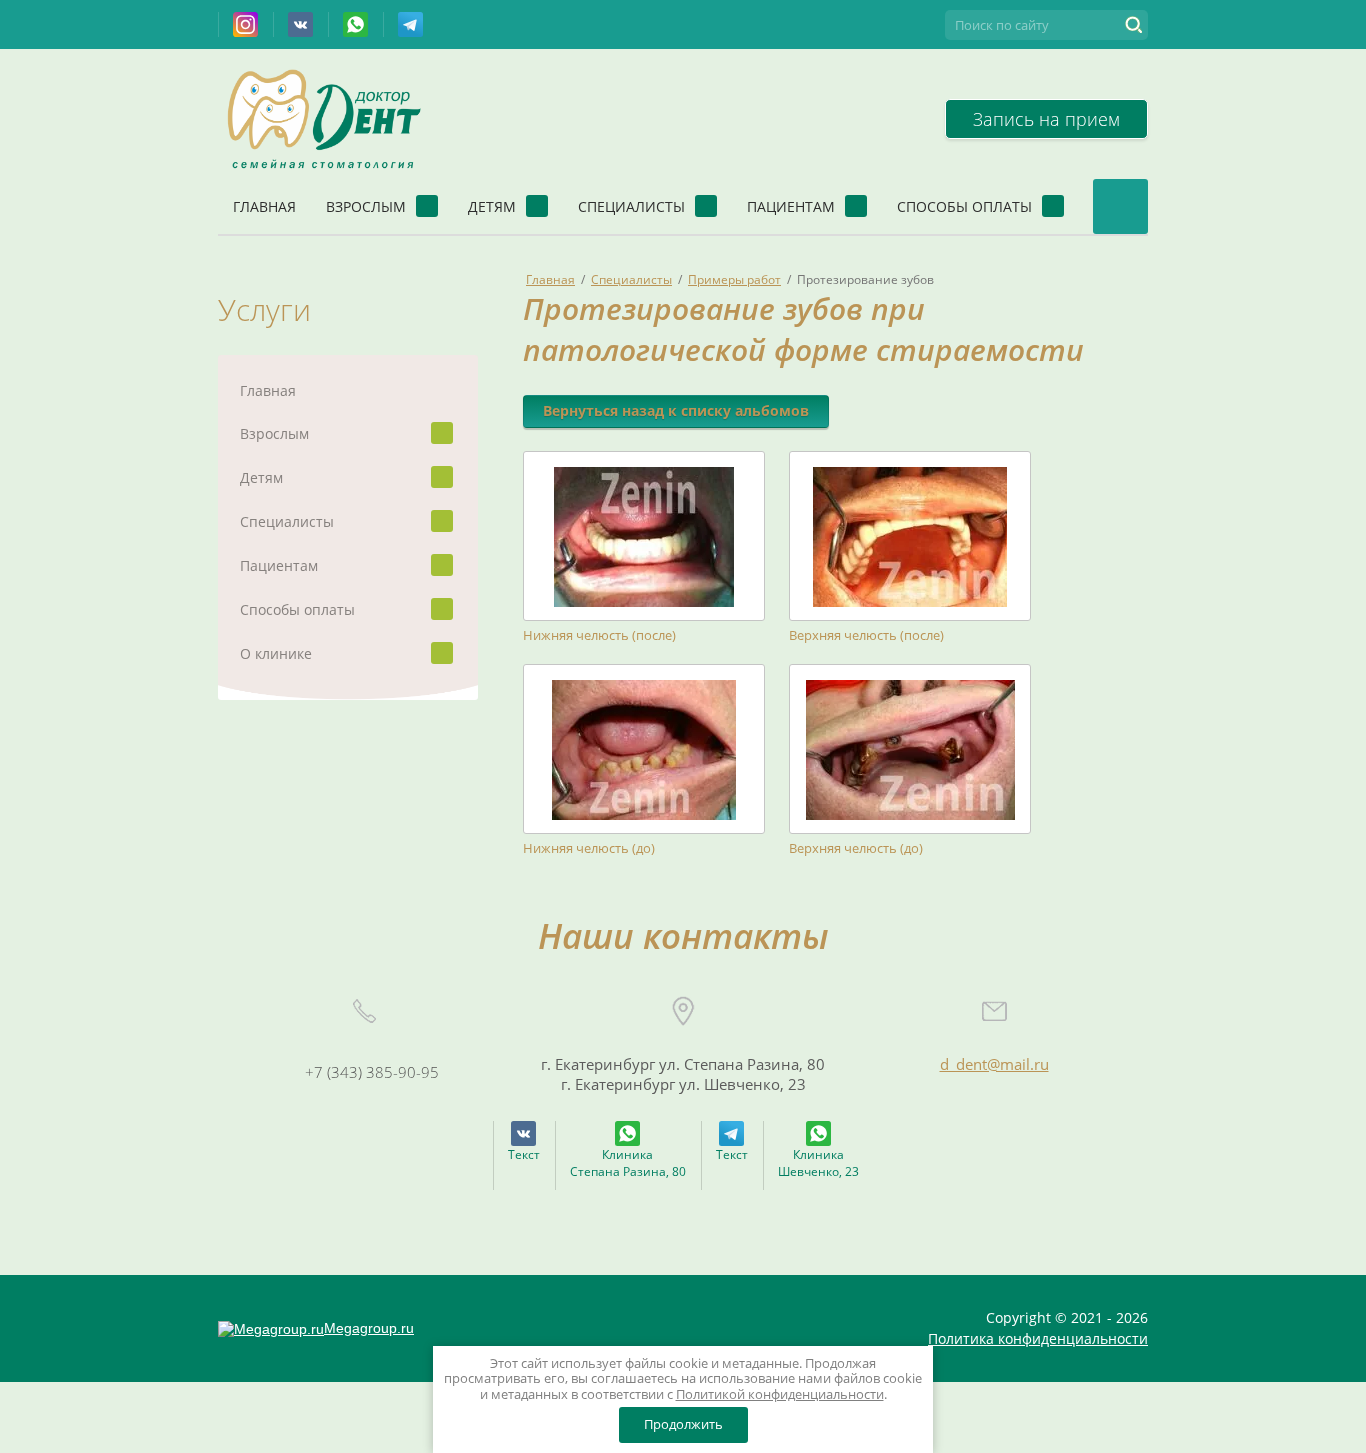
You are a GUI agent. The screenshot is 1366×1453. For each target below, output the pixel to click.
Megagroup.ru (369, 1328)
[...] (1120, 206)
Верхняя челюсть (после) (866, 635)
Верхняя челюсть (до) (856, 848)
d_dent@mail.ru (994, 1064)
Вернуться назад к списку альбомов (676, 410)
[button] (1046, 119)
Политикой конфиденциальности (780, 1394)
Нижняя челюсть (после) (599, 635)
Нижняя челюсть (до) (589, 848)
